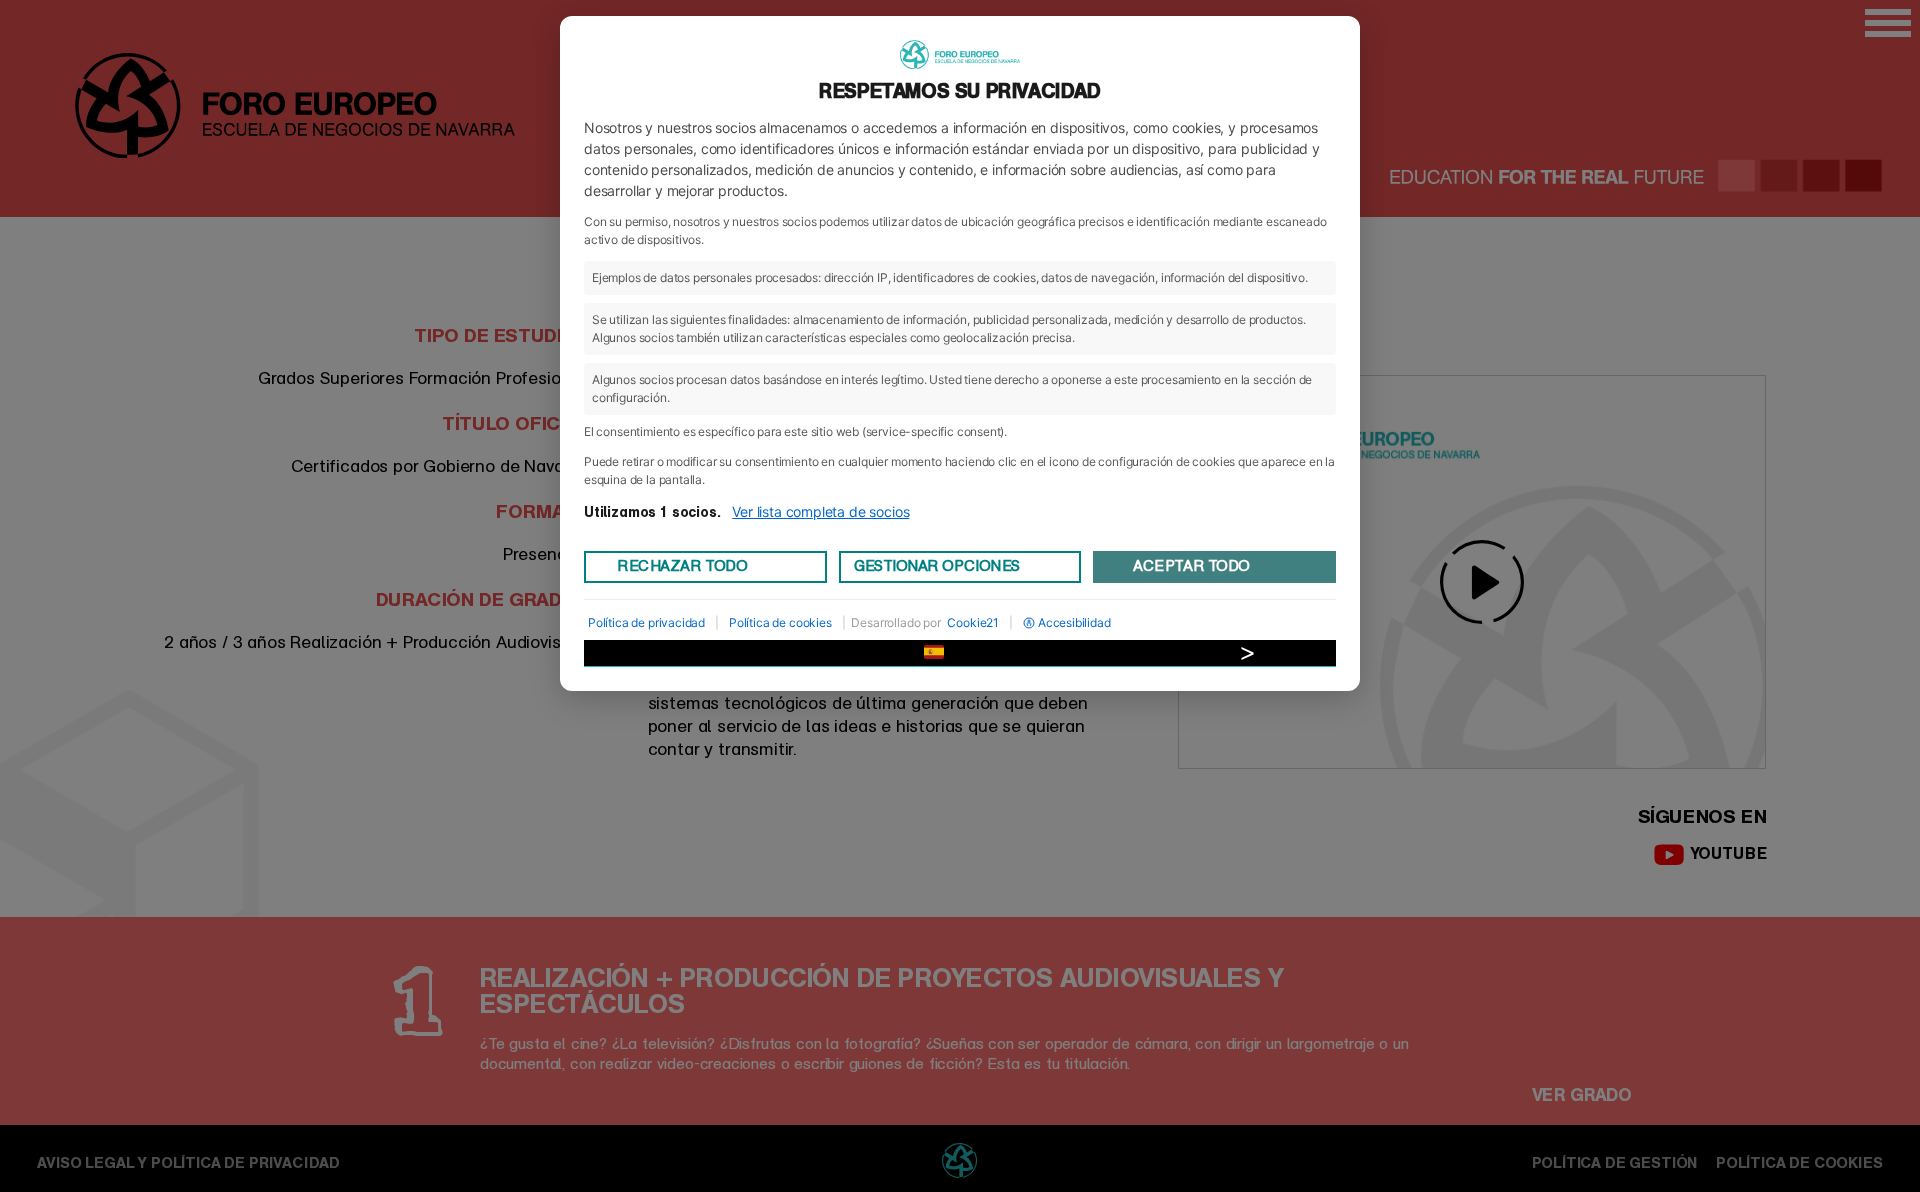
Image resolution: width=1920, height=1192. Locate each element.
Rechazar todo (682, 566)
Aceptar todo (1191, 566)
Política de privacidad (646, 622)
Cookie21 (973, 622)
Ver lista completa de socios (820, 511)
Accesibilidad (1074, 622)
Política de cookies (780, 622)
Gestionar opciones (937, 566)
